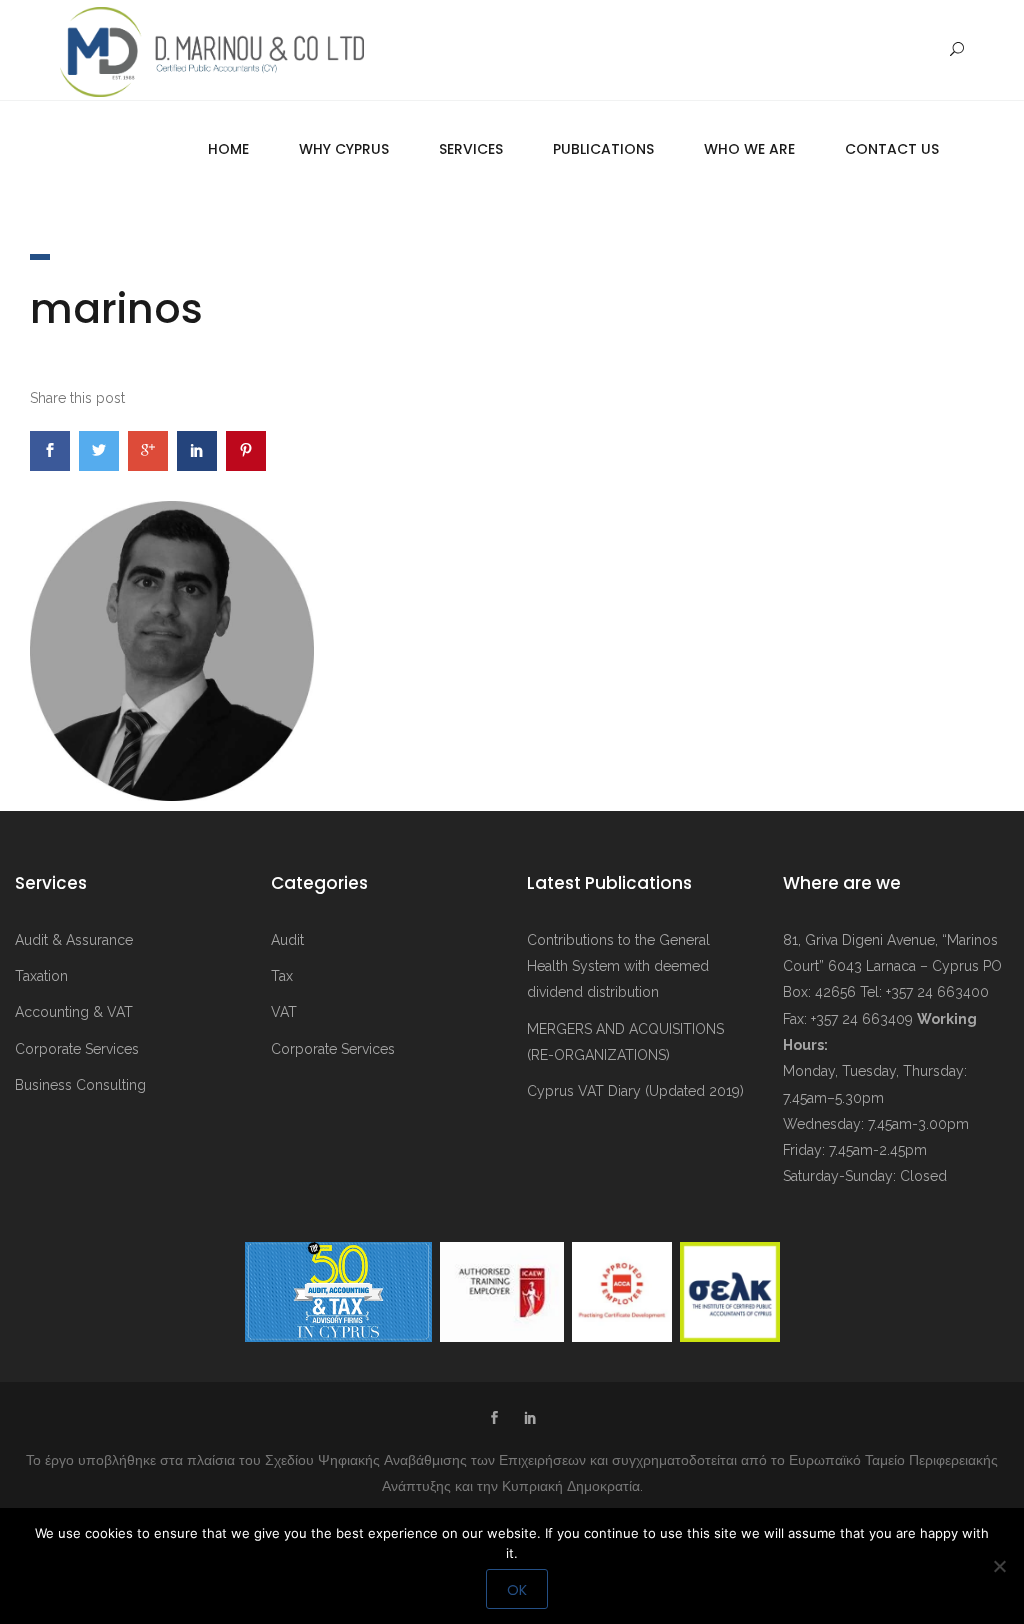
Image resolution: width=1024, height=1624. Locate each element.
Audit (287, 940)
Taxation (41, 976)
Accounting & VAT (74, 1012)
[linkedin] (530, 1420)
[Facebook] (494, 1420)
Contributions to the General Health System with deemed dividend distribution (618, 966)
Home (228, 149)
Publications (603, 149)
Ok (517, 1590)
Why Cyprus (344, 149)
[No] (999, 1566)
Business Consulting (80, 1085)
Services (471, 149)
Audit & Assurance (74, 940)
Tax (282, 976)
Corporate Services (77, 1049)
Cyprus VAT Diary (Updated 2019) (635, 1091)
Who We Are (749, 149)
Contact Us (892, 149)
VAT (284, 1012)
